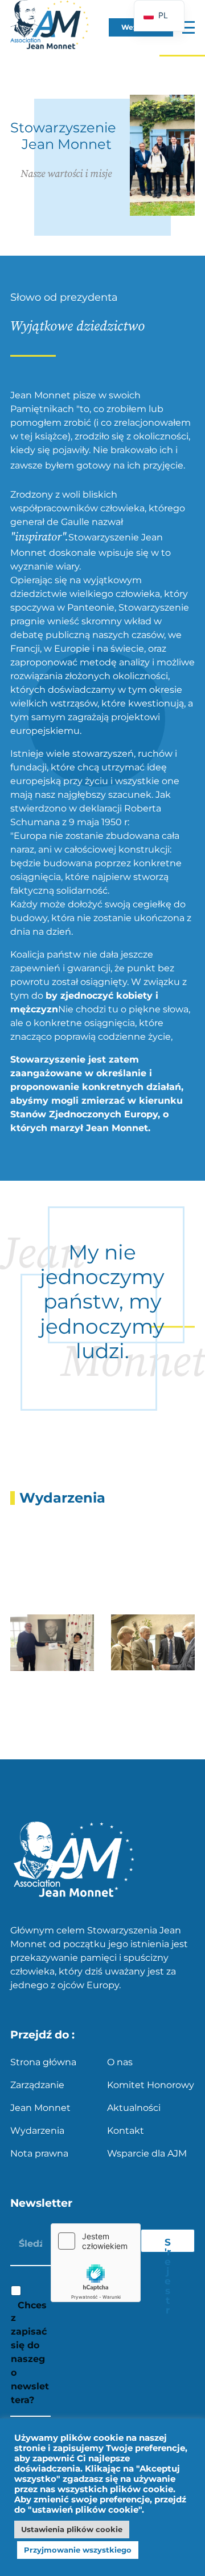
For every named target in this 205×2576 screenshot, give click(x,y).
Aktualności (134, 2108)
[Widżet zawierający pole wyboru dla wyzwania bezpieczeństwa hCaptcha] (96, 2263)
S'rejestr (168, 2244)
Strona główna (43, 2062)
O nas (120, 2062)
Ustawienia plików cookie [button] (72, 2529)
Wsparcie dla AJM (147, 2153)
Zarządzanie (37, 2085)
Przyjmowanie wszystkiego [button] (78, 2550)
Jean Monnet (40, 2108)
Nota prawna (39, 2153)
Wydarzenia (37, 2131)
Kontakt (126, 2131)
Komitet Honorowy (151, 2085)
